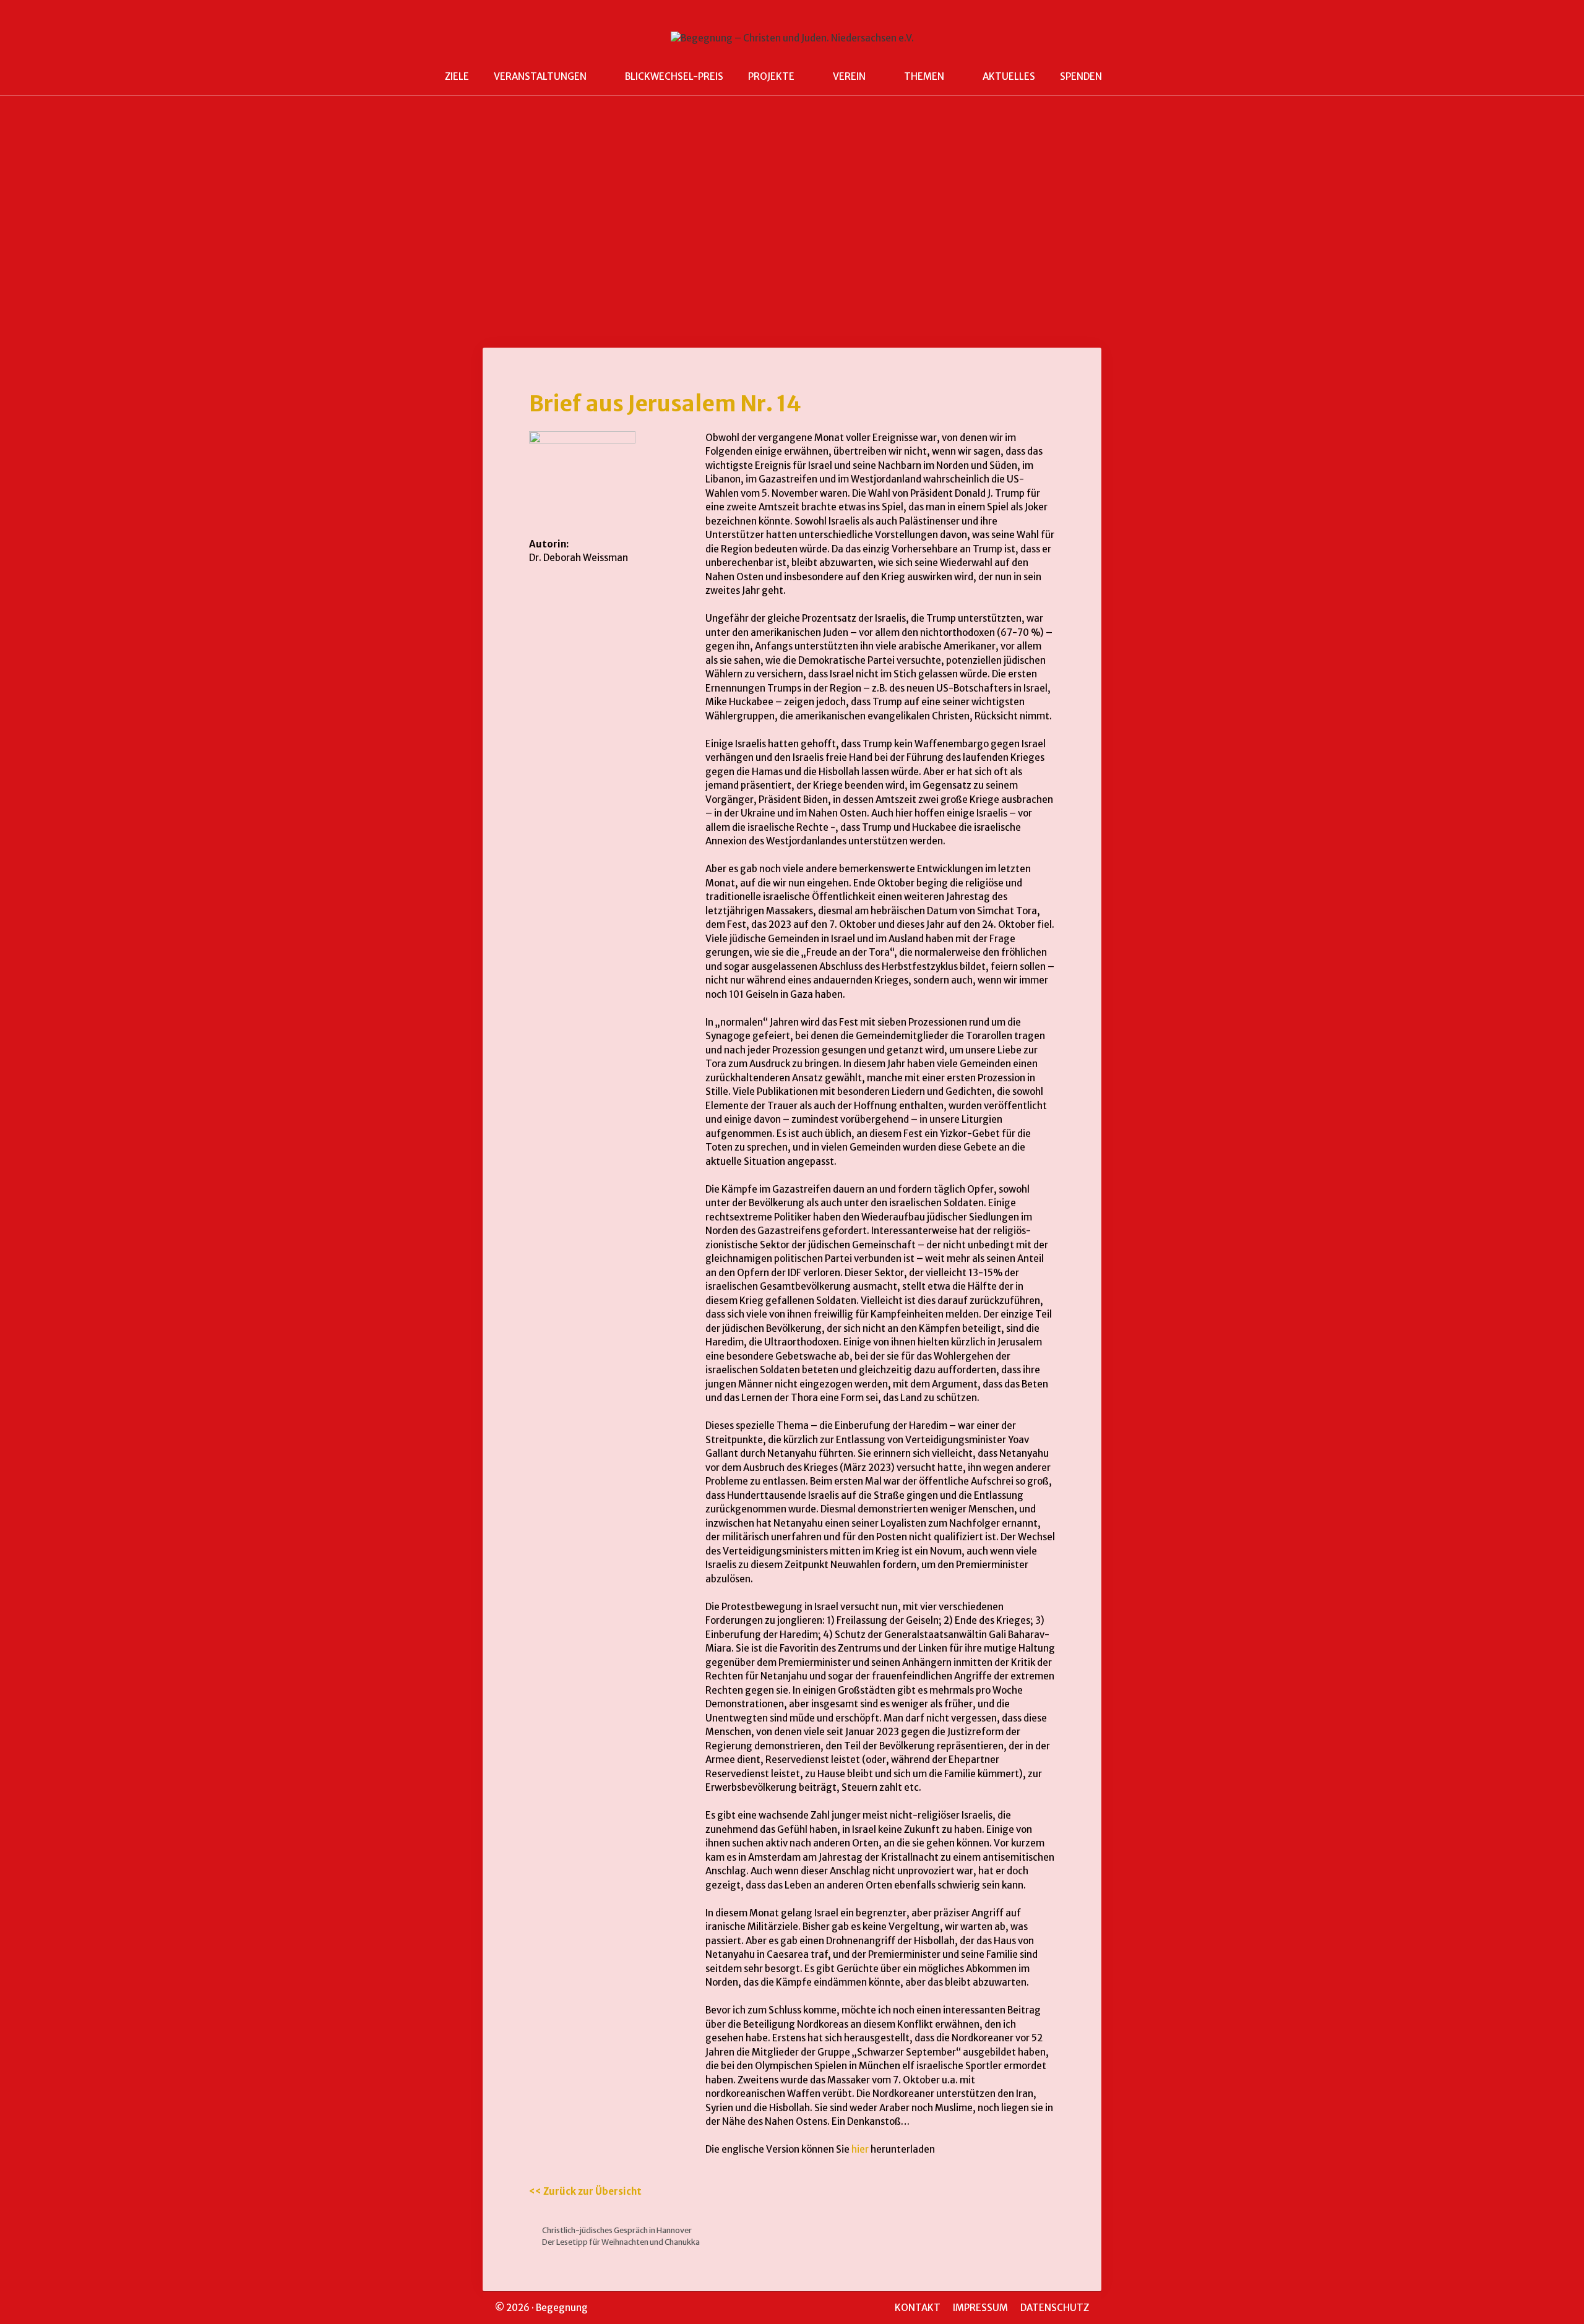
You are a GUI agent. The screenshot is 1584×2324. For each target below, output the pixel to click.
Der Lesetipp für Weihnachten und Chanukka (621, 2242)
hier (860, 2149)
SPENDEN (1081, 76)
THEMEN (924, 76)
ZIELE (457, 76)
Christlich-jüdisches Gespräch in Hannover (617, 2230)
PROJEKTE (771, 76)
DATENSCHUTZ (1055, 2308)
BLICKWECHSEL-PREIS (674, 76)
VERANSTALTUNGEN (540, 76)
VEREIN (849, 76)
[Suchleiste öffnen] (1133, 77)
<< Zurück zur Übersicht (585, 2191)
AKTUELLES (1009, 76)
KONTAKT (918, 2308)
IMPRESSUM (980, 2308)
